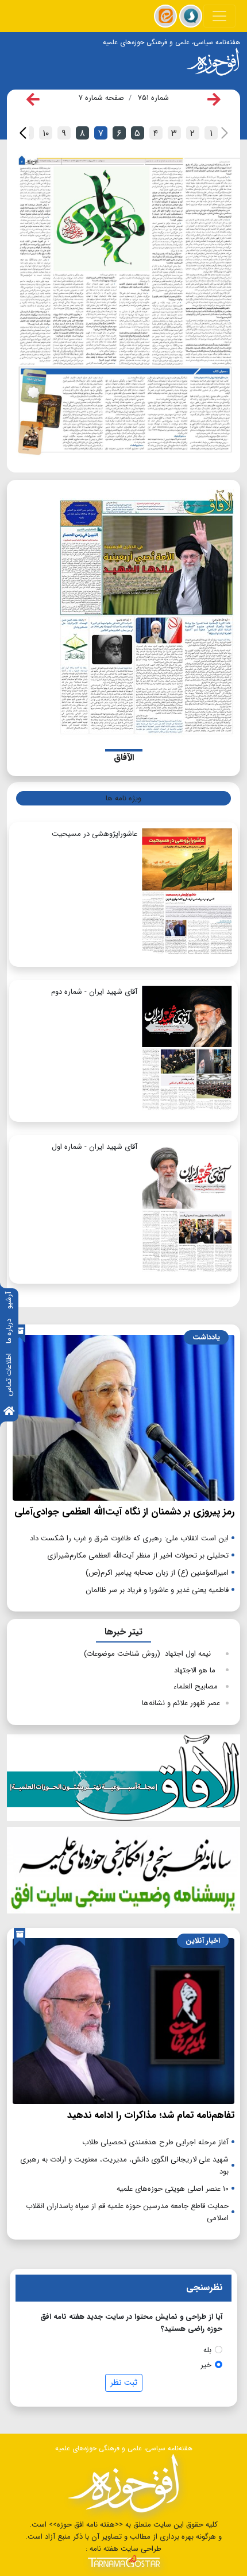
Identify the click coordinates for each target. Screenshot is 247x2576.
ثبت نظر (124, 2383)
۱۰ (46, 133)
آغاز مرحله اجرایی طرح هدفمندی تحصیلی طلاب (155, 2142)
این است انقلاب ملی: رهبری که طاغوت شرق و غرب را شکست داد (129, 1538)
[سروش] (191, 16)
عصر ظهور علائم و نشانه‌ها (181, 1703)
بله (207, 2350)
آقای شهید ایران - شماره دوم (94, 992)
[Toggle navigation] (219, 16)
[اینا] (165, 16)
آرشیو (9, 1300)
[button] (23, 133)
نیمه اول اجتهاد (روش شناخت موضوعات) (152, 1654)
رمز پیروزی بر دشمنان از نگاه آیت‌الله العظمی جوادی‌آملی (124, 1512)
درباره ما (9, 1331)
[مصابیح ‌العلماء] (82, 413)
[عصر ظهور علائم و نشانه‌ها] (125, 266)
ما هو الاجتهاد (197, 1670)
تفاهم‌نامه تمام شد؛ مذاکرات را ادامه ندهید (151, 2115)
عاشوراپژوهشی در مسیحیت (94, 834)
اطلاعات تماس (9, 1375)
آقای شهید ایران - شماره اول (94, 1147)
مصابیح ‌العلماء (197, 1686)
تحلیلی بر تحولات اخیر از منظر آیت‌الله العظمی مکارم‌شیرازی (138, 1556)
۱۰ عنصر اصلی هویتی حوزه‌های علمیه (173, 2189)
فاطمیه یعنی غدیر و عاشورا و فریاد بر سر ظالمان (157, 1590)
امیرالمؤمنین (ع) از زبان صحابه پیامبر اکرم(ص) (157, 1573)
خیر (206, 2365)
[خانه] (9, 1412)
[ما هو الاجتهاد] (146, 414)
